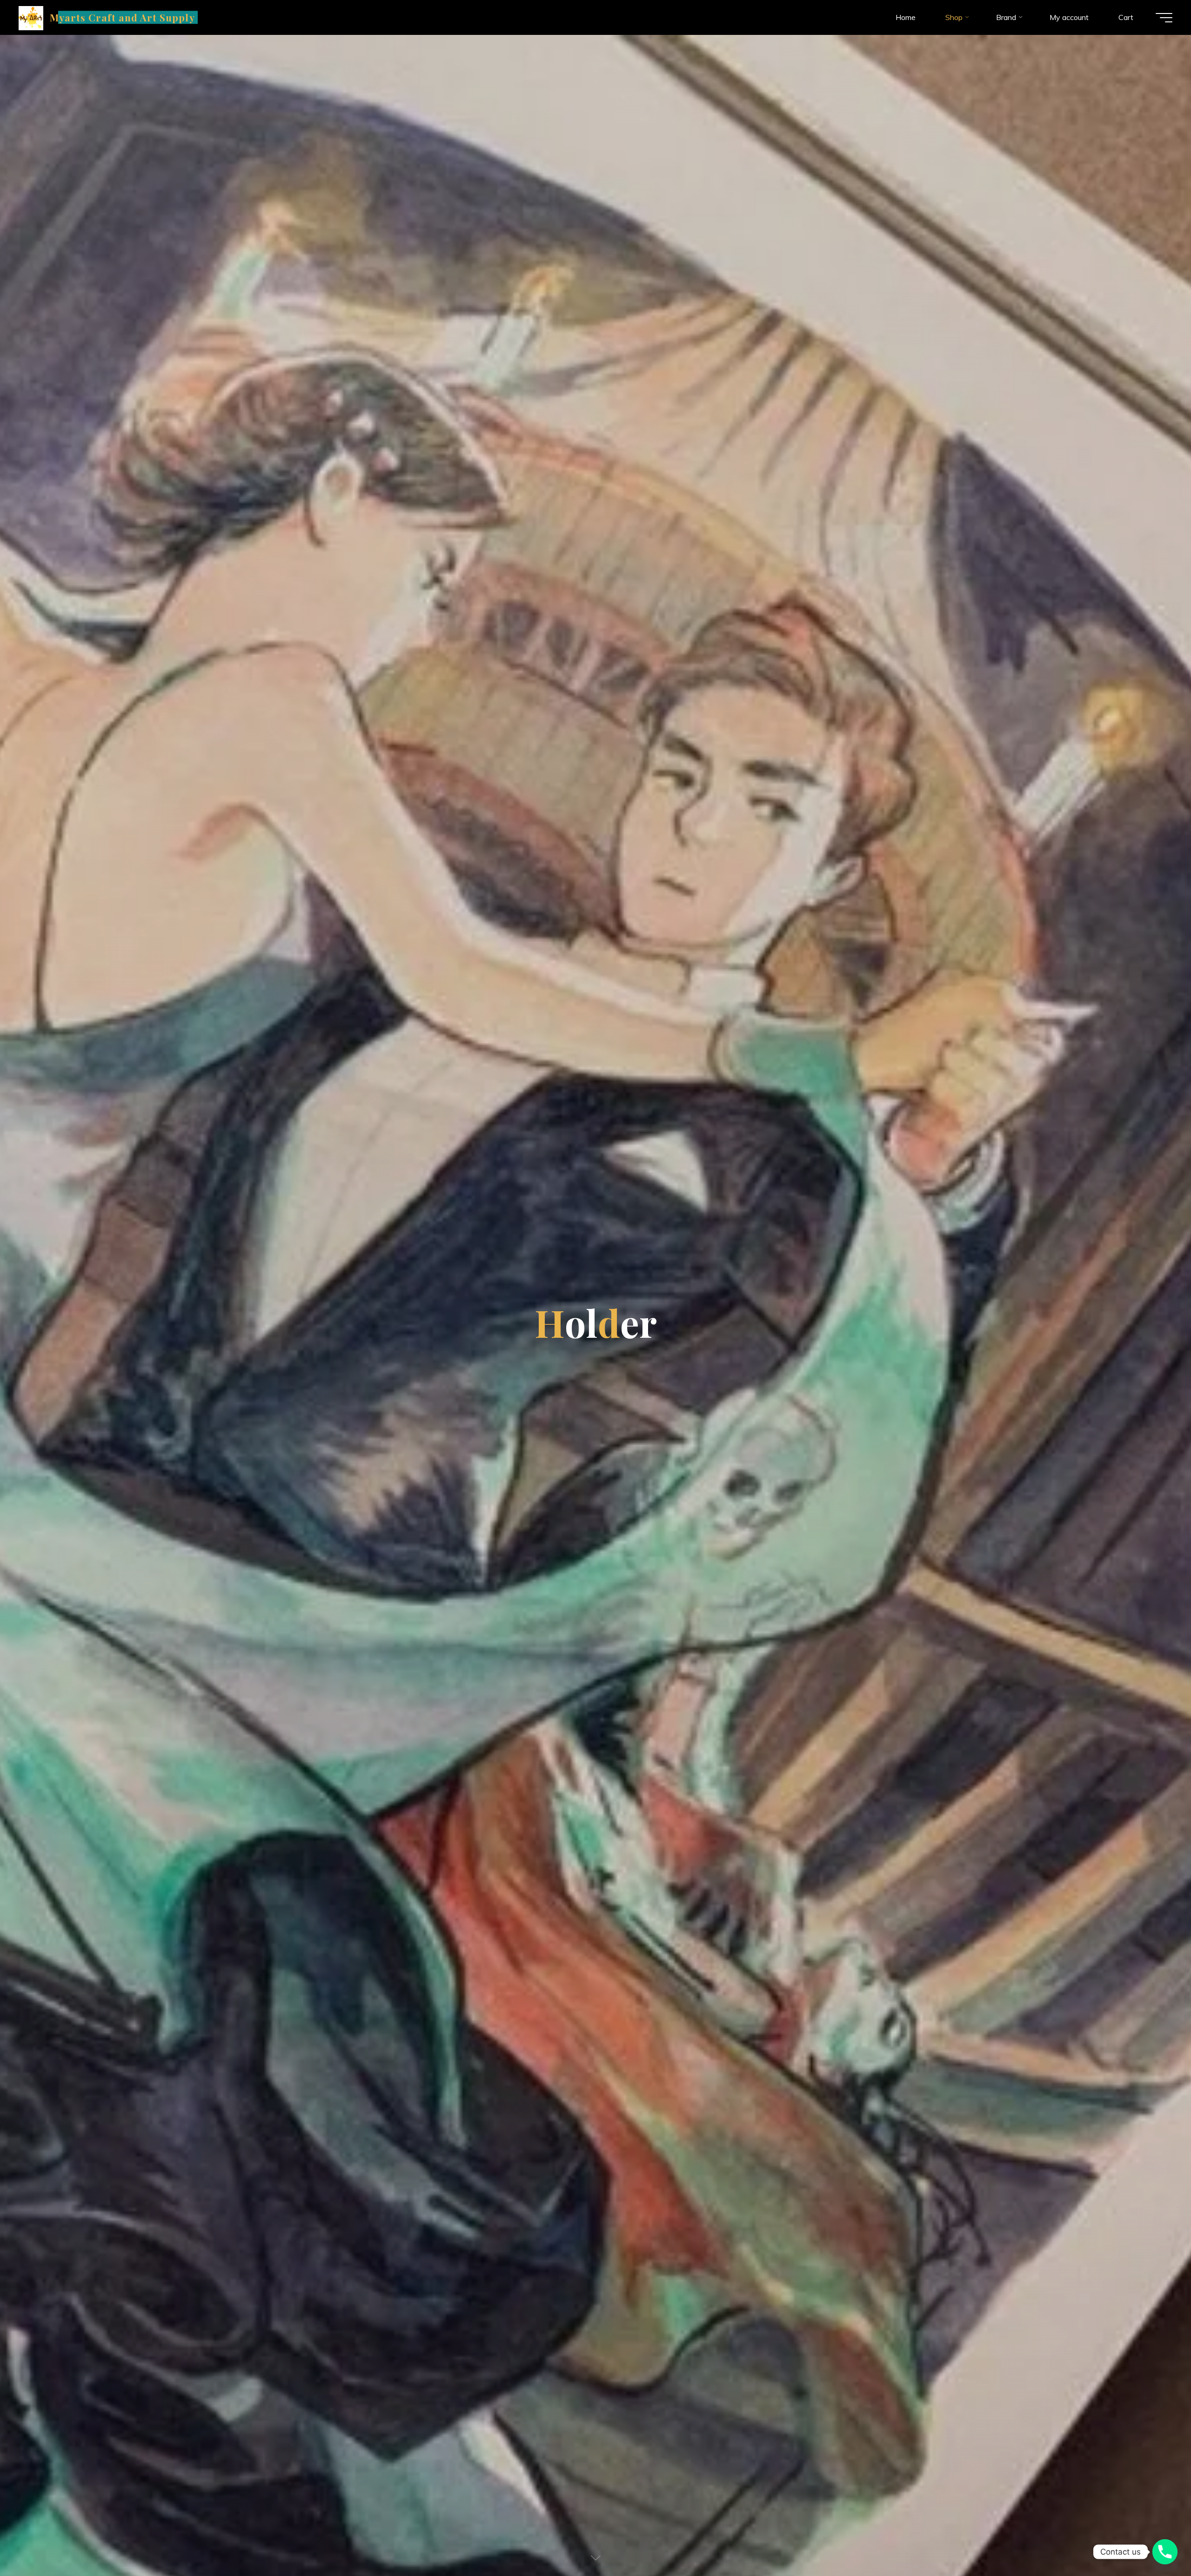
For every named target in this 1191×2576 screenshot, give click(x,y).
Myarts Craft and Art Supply (122, 17)
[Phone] (1165, 2552)
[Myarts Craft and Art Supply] (31, 17)
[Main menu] (1164, 18)
